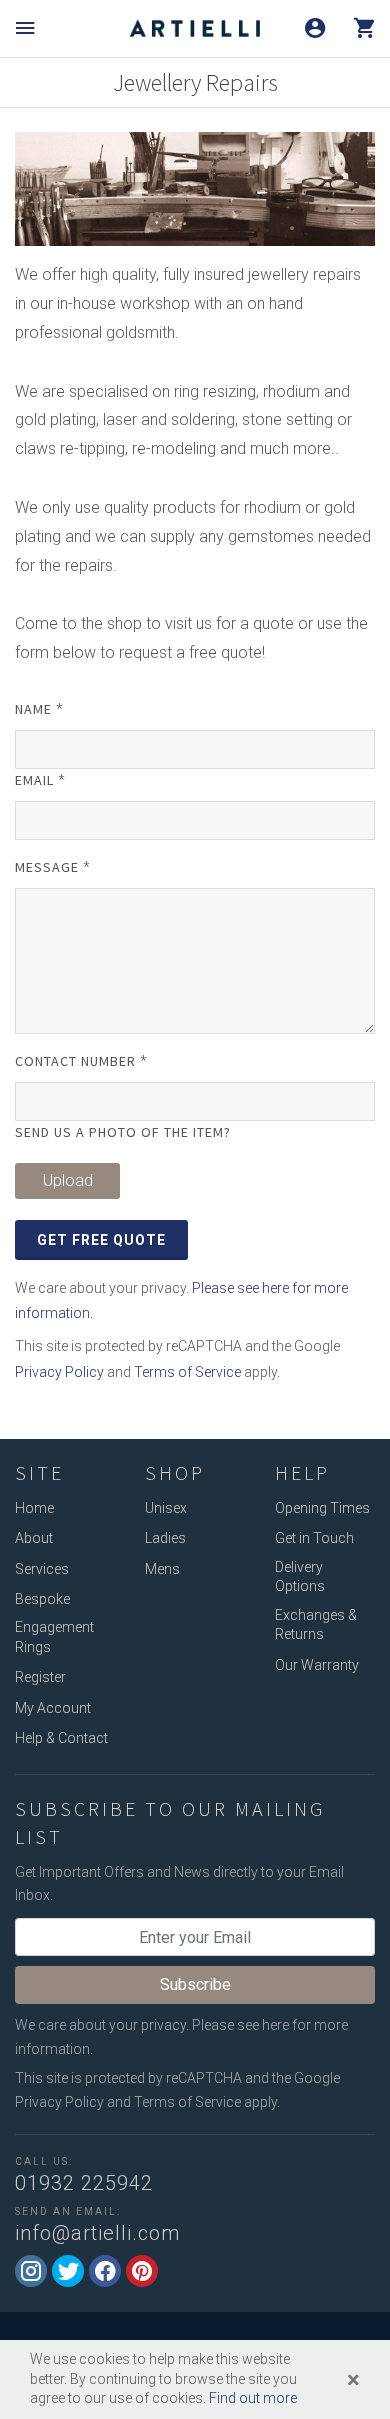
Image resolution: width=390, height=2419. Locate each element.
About (34, 1538)
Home (34, 1508)
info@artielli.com (97, 2233)
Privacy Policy (59, 1372)
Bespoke (42, 1599)
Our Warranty (317, 1665)
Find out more (253, 2398)
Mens (162, 1569)
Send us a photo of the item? (123, 1132)
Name (39, 709)
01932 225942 (84, 2183)
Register (40, 1677)
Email (40, 780)
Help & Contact (61, 1738)
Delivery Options (300, 1577)
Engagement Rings (54, 1637)
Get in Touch (314, 1538)
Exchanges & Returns (316, 1625)
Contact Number (81, 1061)
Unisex (166, 1508)
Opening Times (322, 1508)
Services (42, 1569)
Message (53, 867)
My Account (53, 1708)
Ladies (165, 1538)
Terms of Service (187, 1372)
